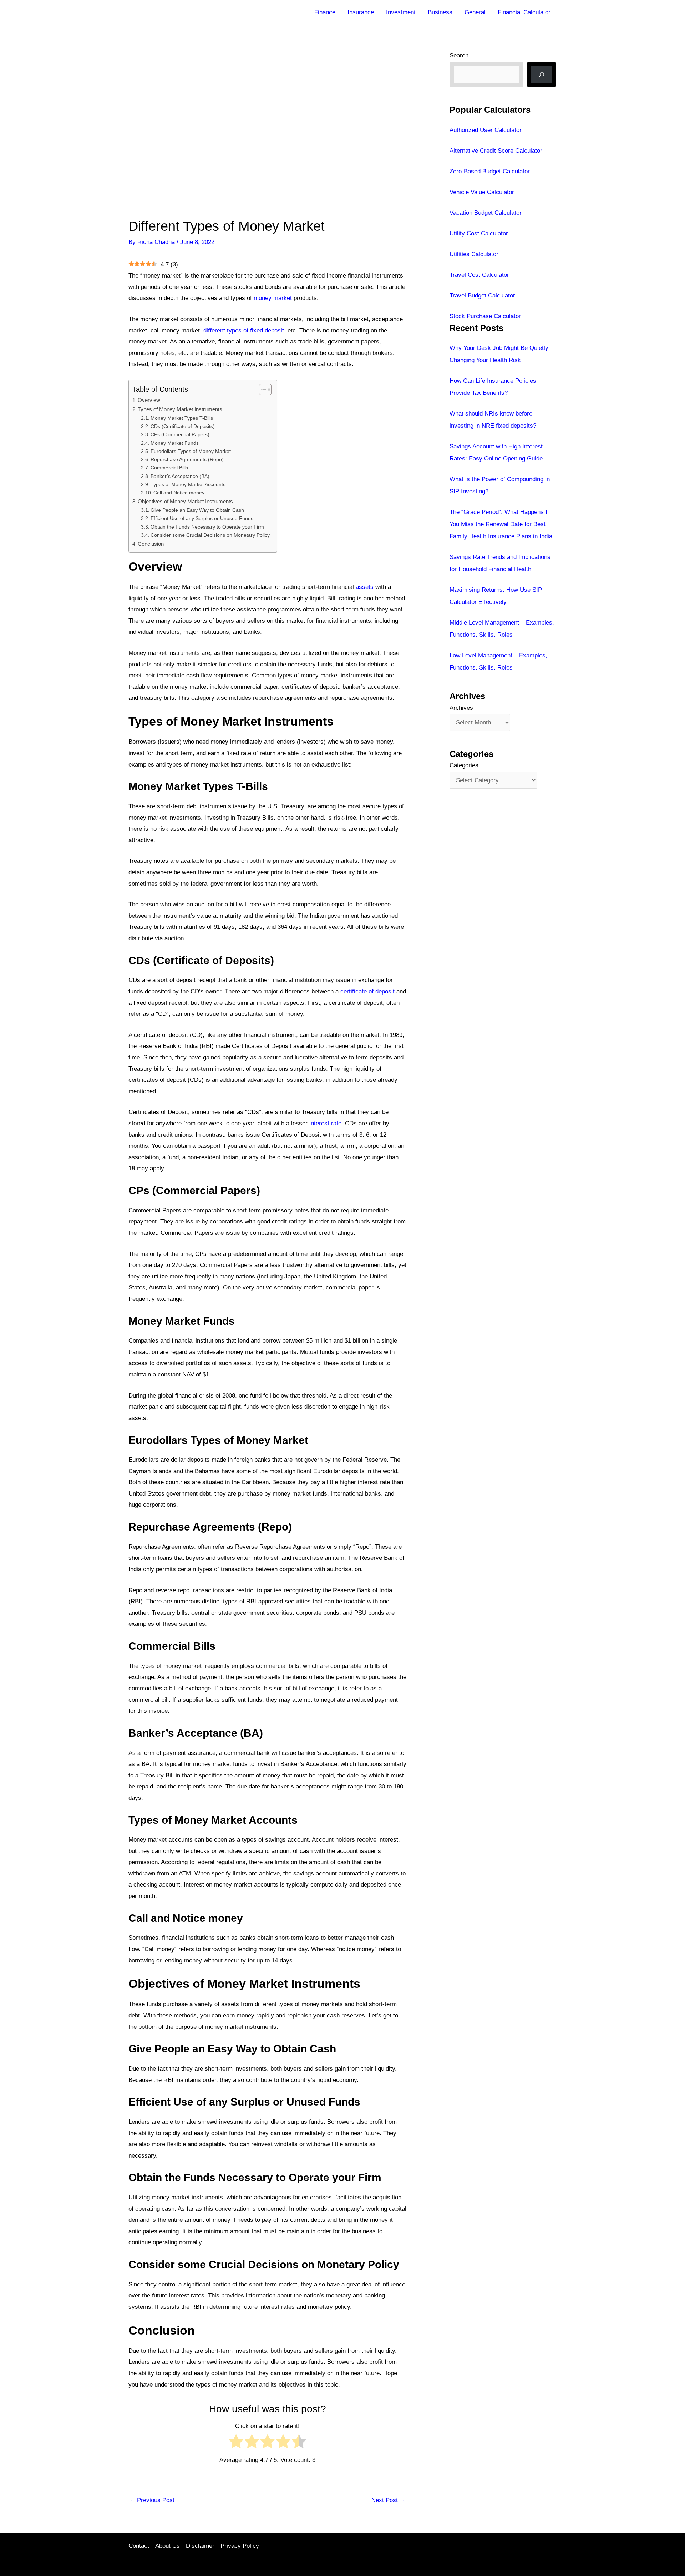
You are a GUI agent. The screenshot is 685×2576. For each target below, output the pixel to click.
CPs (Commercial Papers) (180, 435)
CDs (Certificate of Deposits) (183, 426)
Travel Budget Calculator (482, 296)
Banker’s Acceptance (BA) (180, 476)
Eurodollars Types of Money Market (191, 451)
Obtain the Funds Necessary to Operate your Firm (207, 527)
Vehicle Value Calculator (482, 192)
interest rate (325, 1123)
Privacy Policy (240, 2546)
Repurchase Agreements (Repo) (187, 460)
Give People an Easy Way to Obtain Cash (197, 510)
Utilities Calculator (474, 254)
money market (273, 298)
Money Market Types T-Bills (182, 418)
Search (459, 55)
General (475, 12)
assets (365, 587)
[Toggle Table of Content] (262, 390)
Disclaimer (200, 2546)
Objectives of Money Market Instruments (185, 501)
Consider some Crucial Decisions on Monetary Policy (210, 535)
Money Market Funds (175, 443)
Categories (464, 765)
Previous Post (152, 2500)
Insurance (361, 12)
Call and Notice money (179, 493)
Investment (401, 12)
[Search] (542, 75)
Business (440, 12)
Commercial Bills (169, 468)
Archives (461, 708)
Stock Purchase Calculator (485, 316)
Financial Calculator (524, 12)
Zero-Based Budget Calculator (490, 171)
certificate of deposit (367, 991)
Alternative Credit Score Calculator (496, 151)
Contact (139, 2546)
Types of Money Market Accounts (188, 485)
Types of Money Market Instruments (180, 409)
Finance (325, 12)
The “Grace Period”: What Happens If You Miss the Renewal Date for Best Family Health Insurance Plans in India (501, 524)
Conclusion (151, 544)
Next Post (389, 2500)
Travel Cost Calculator (479, 275)
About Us (168, 2546)
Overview (149, 400)
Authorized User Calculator (486, 130)
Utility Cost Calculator (479, 233)
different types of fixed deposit (244, 330)
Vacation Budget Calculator (486, 213)
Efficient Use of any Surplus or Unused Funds (202, 518)
